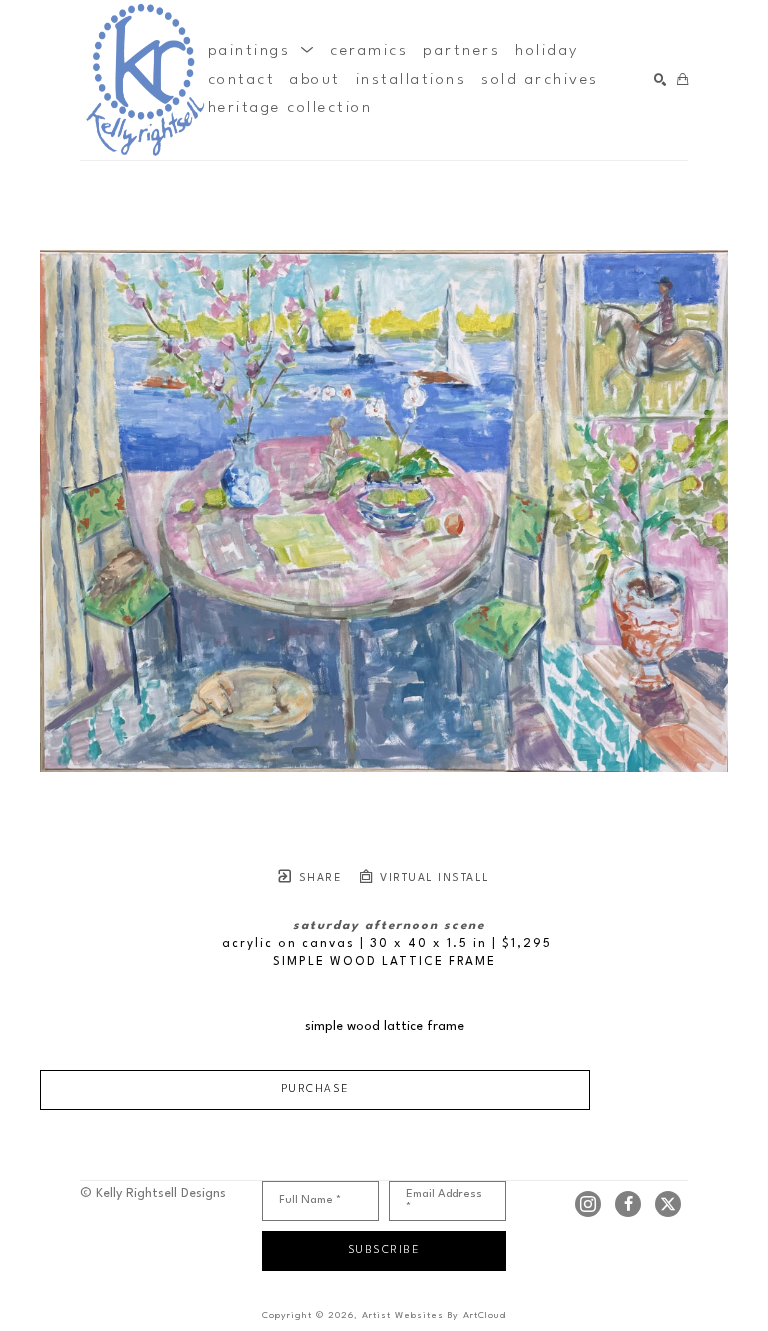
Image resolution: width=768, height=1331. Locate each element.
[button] (262, 51)
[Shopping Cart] (682, 80)
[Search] (660, 80)
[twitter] (668, 1204)
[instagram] (588, 1204)
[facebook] (628, 1204)
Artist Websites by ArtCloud (434, 1315)
